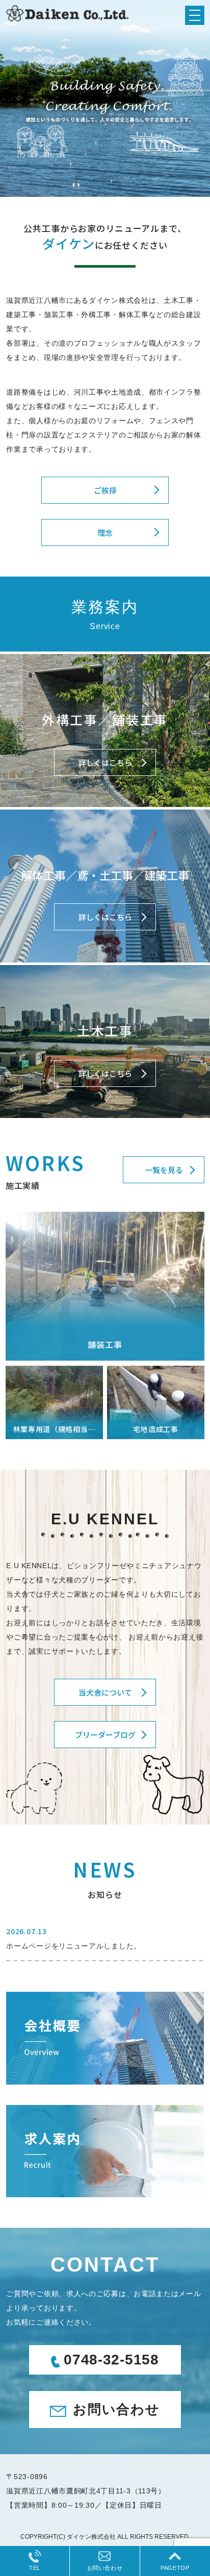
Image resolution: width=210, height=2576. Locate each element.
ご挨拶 (105, 490)
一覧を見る (164, 1170)
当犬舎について (105, 1692)
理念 (105, 532)
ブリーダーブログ (105, 1735)
